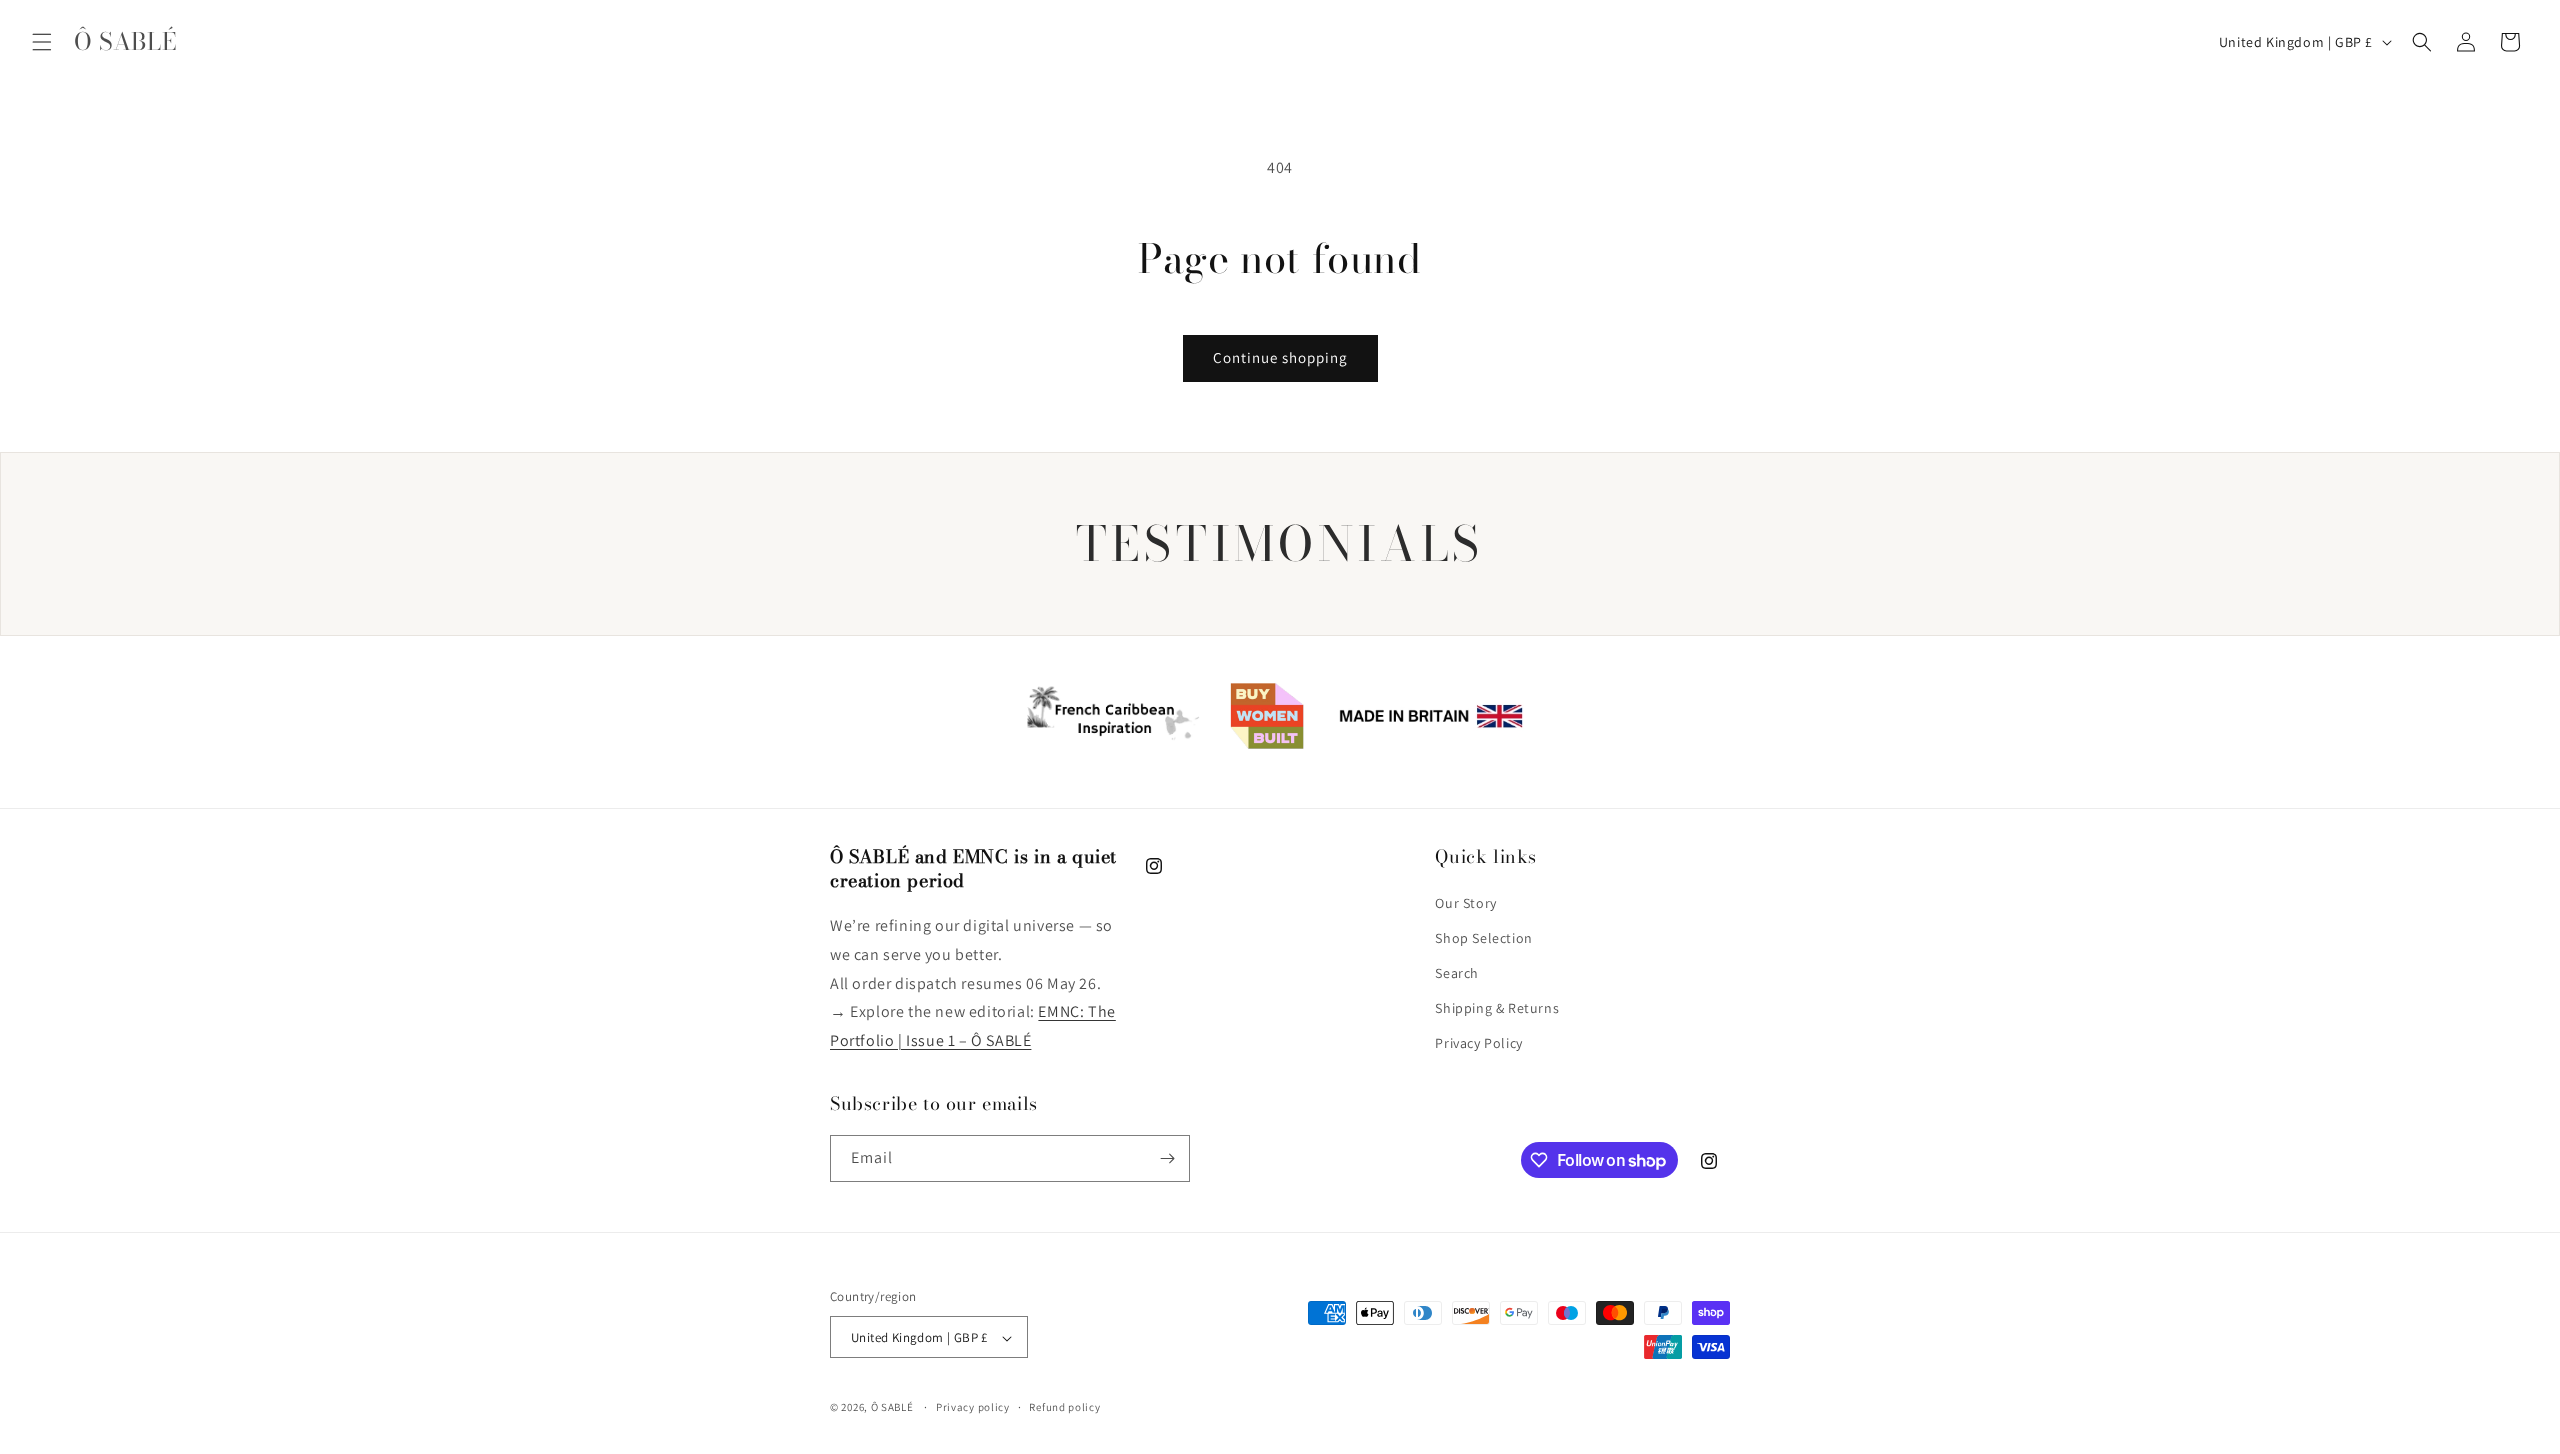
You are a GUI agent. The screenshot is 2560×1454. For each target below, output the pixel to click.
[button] (42, 42)
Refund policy (1064, 1407)
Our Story (1465, 903)
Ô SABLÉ (892, 1408)
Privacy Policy (1478, 1044)
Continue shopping (1280, 357)
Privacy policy (973, 1407)
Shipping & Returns (1497, 1008)
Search (1457, 973)
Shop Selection (1483, 938)
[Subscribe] (1167, 1158)
